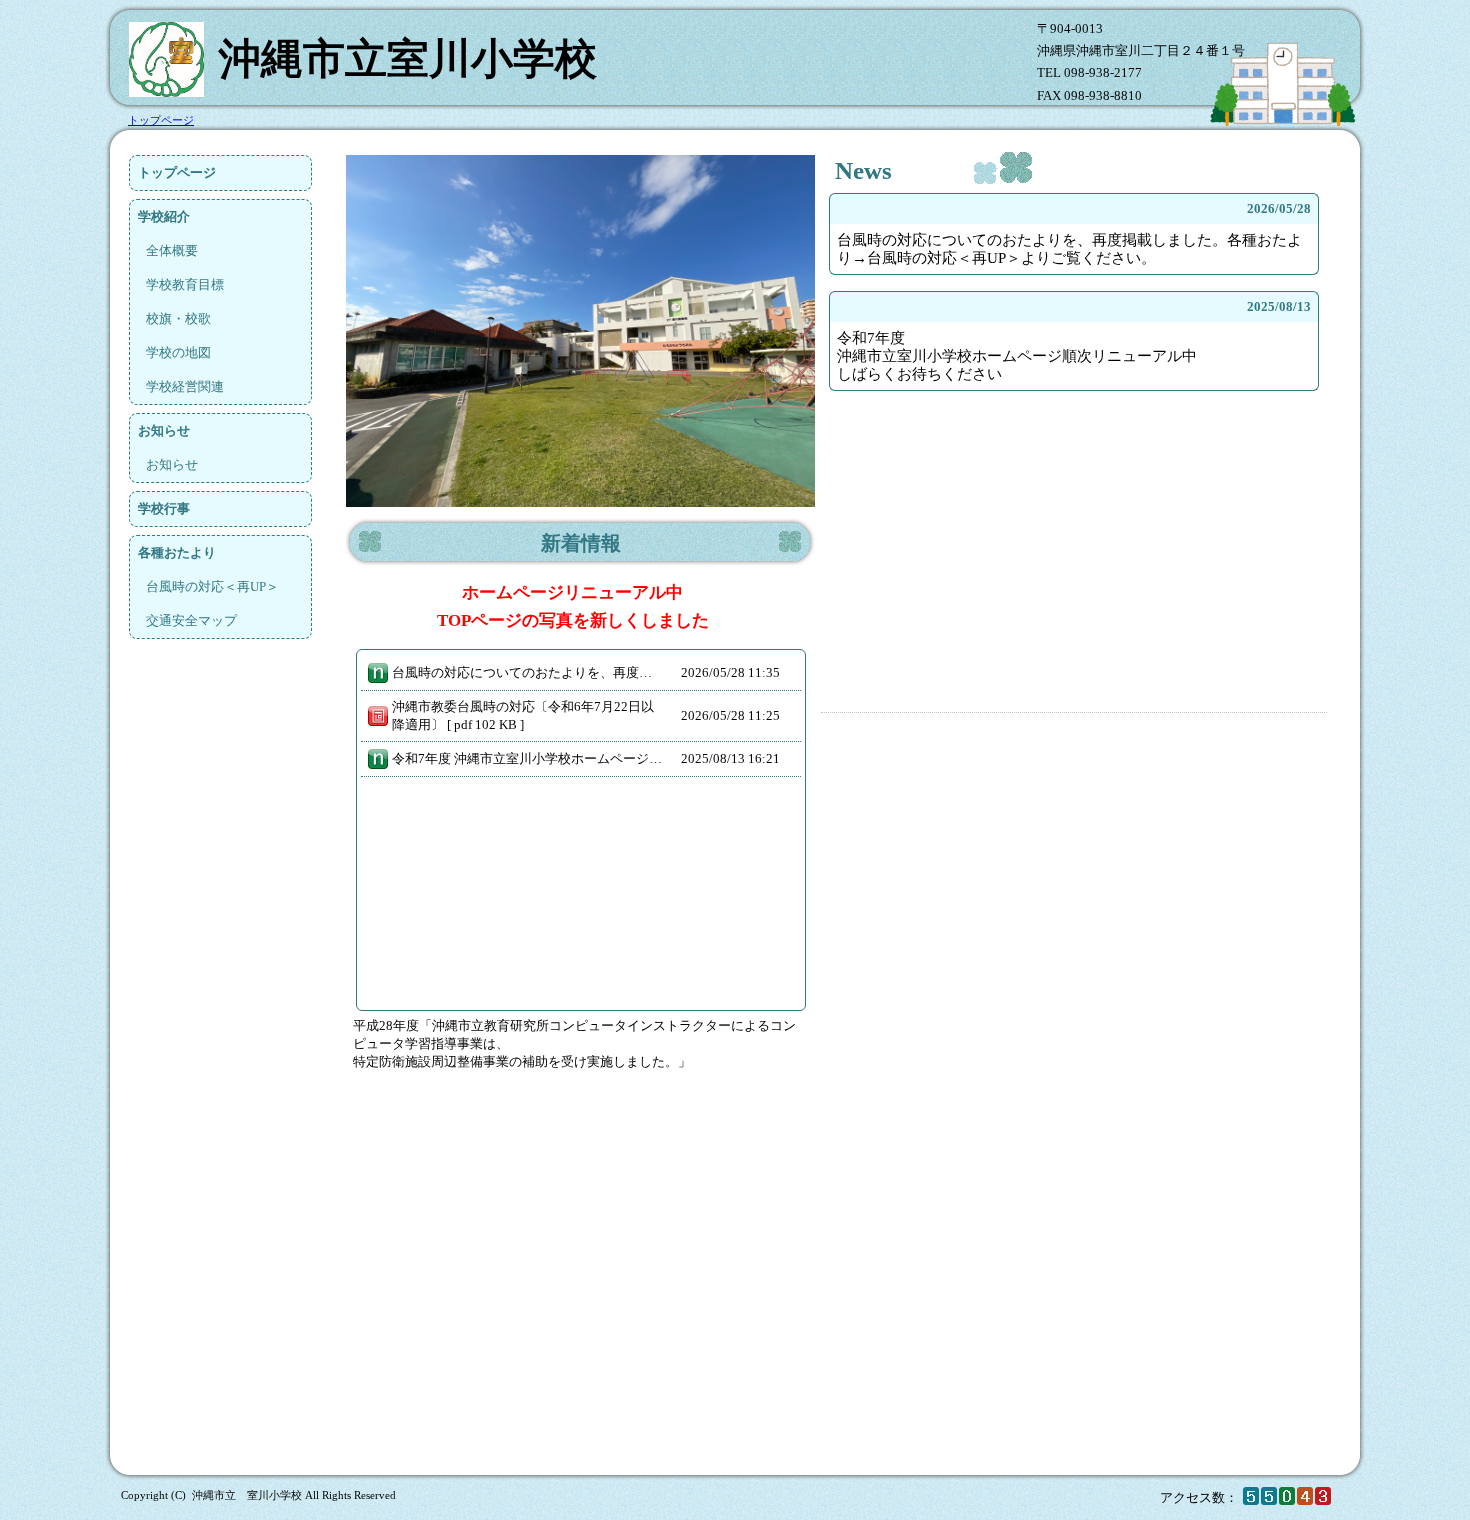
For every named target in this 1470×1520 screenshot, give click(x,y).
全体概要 (172, 250)
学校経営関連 (185, 386)
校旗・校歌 (178, 318)
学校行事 (164, 508)
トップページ (177, 172)
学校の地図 (178, 352)
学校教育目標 (185, 284)
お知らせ (172, 464)
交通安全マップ (191, 620)
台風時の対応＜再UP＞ (212, 586)
